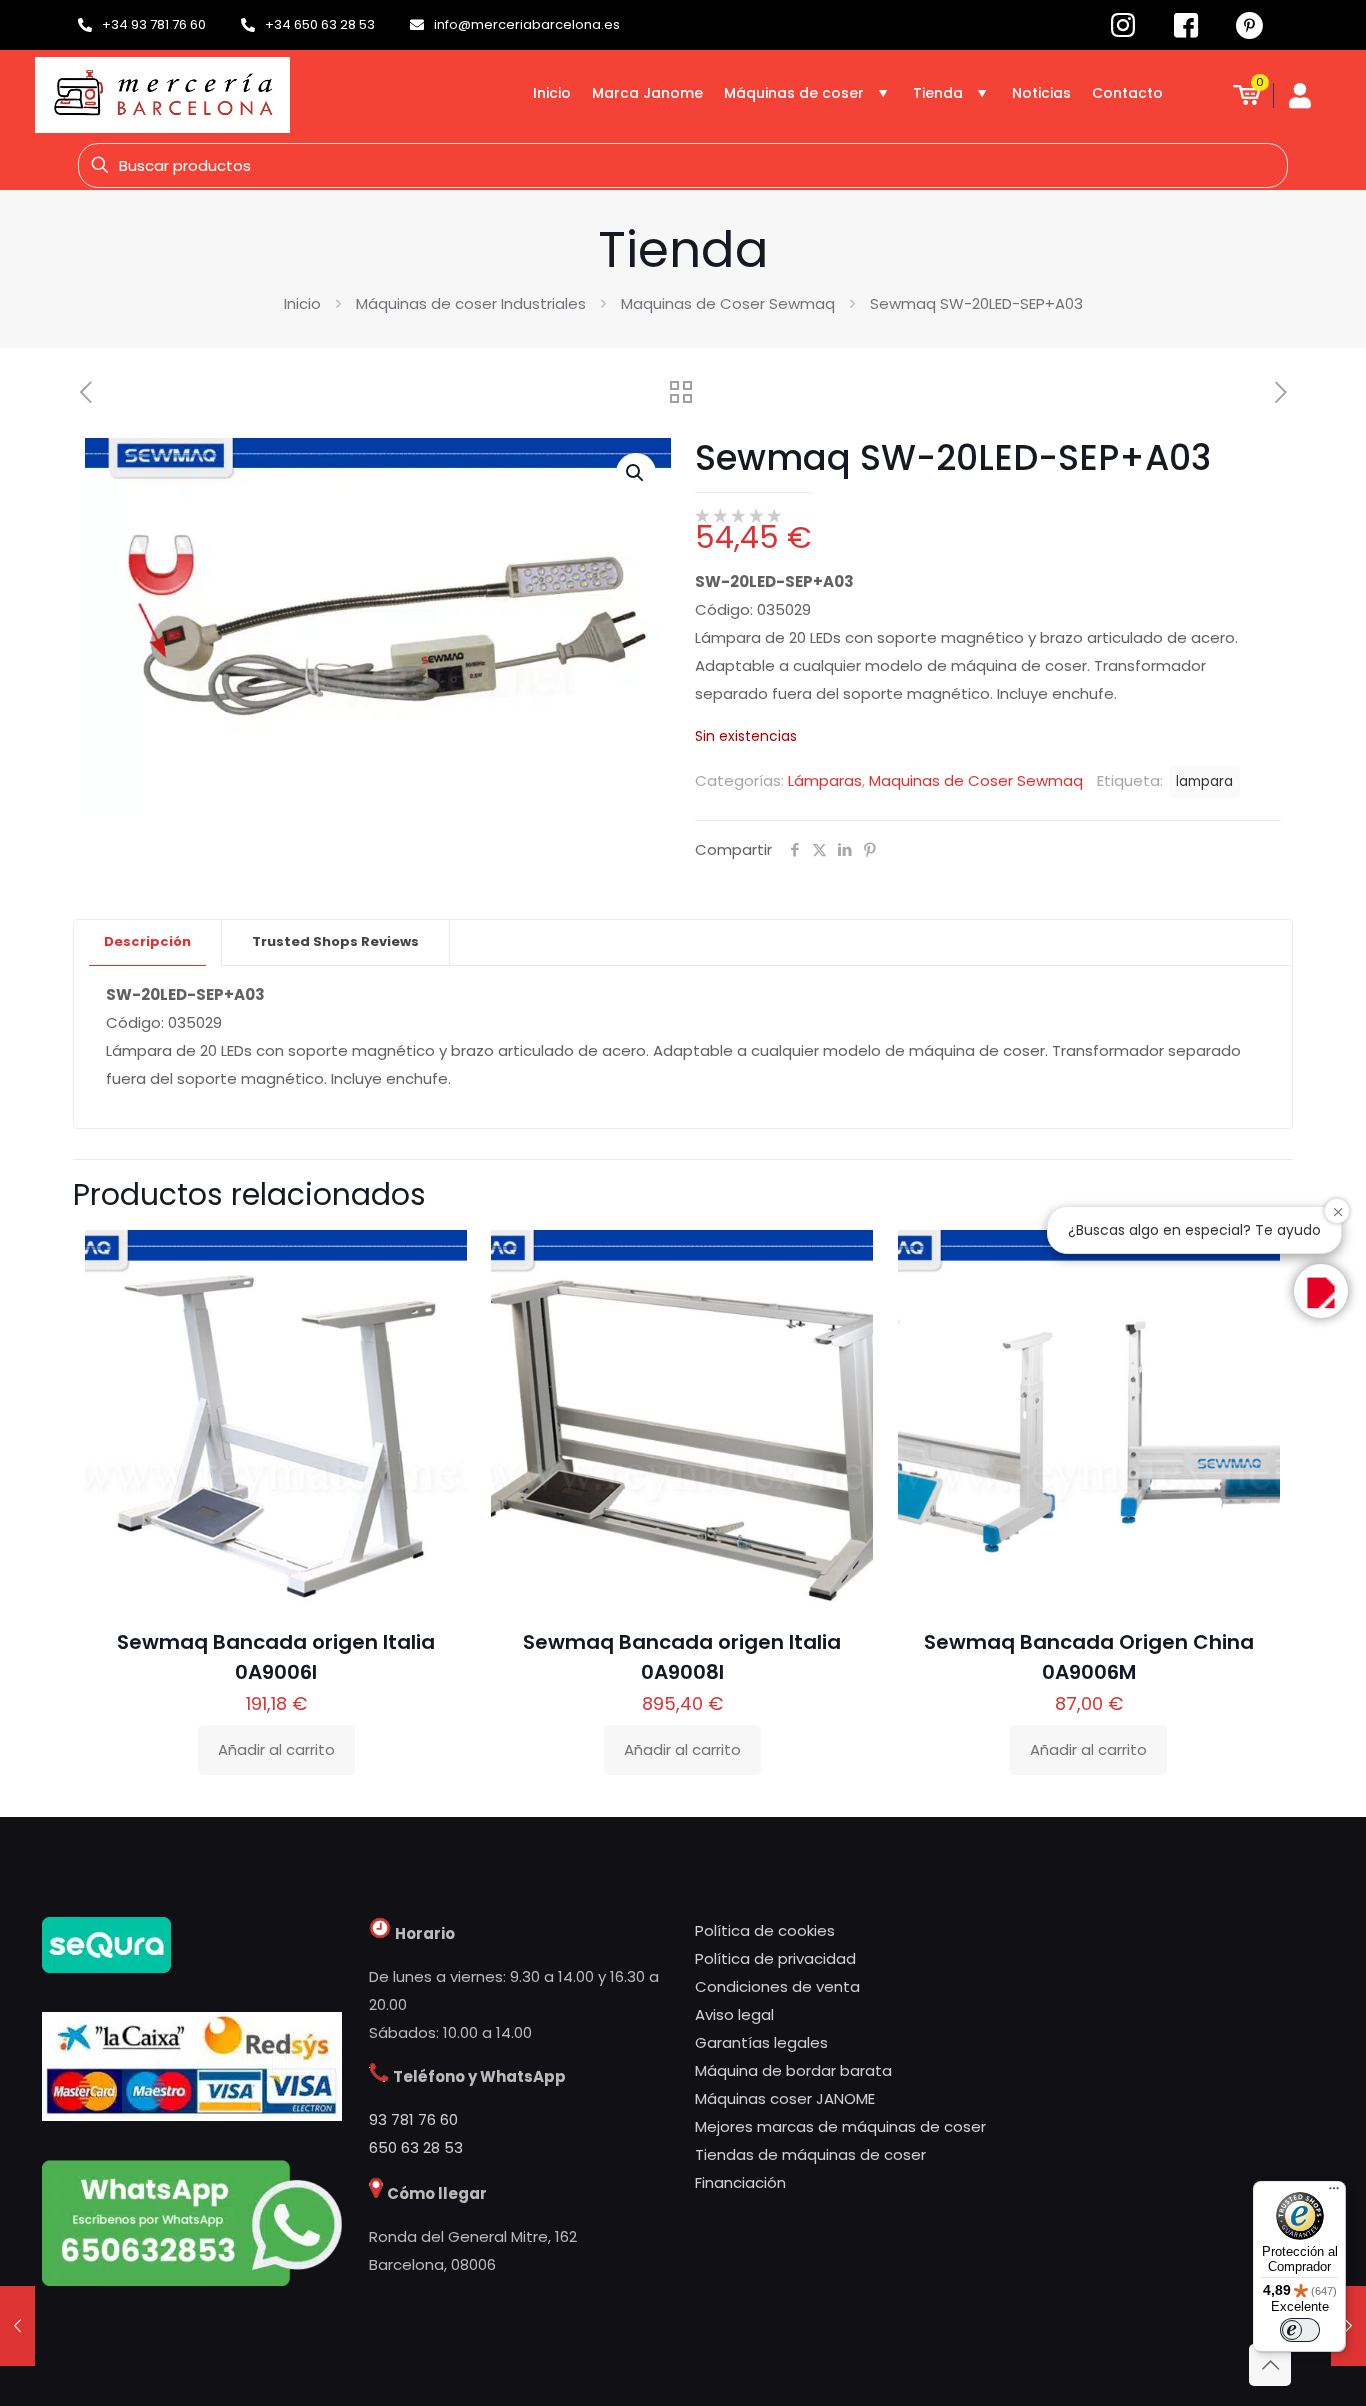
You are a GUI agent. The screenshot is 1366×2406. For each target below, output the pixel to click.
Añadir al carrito (276, 1749)
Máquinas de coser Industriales (471, 303)
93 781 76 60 (413, 2119)
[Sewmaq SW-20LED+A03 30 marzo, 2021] (17, 2326)
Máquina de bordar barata (793, 2070)
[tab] (148, 942)
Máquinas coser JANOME (785, 2098)
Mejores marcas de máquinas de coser (840, 2126)
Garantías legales (761, 2042)
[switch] (1300, 2330)
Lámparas (825, 780)
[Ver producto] (439, 1301)
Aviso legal (734, 2014)
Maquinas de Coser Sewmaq (728, 303)
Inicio (302, 303)
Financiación (740, 2182)
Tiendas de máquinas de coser (810, 2154)
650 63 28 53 (416, 2147)
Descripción (147, 941)
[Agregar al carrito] (439, 1258)
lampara (1204, 781)
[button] (636, 473)
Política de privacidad (775, 1958)
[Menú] (1334, 2193)
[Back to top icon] (1270, 2365)
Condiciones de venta (777, 1986)
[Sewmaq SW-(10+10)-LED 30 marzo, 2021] (1348, 2326)
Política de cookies (765, 1930)
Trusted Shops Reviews (335, 941)
